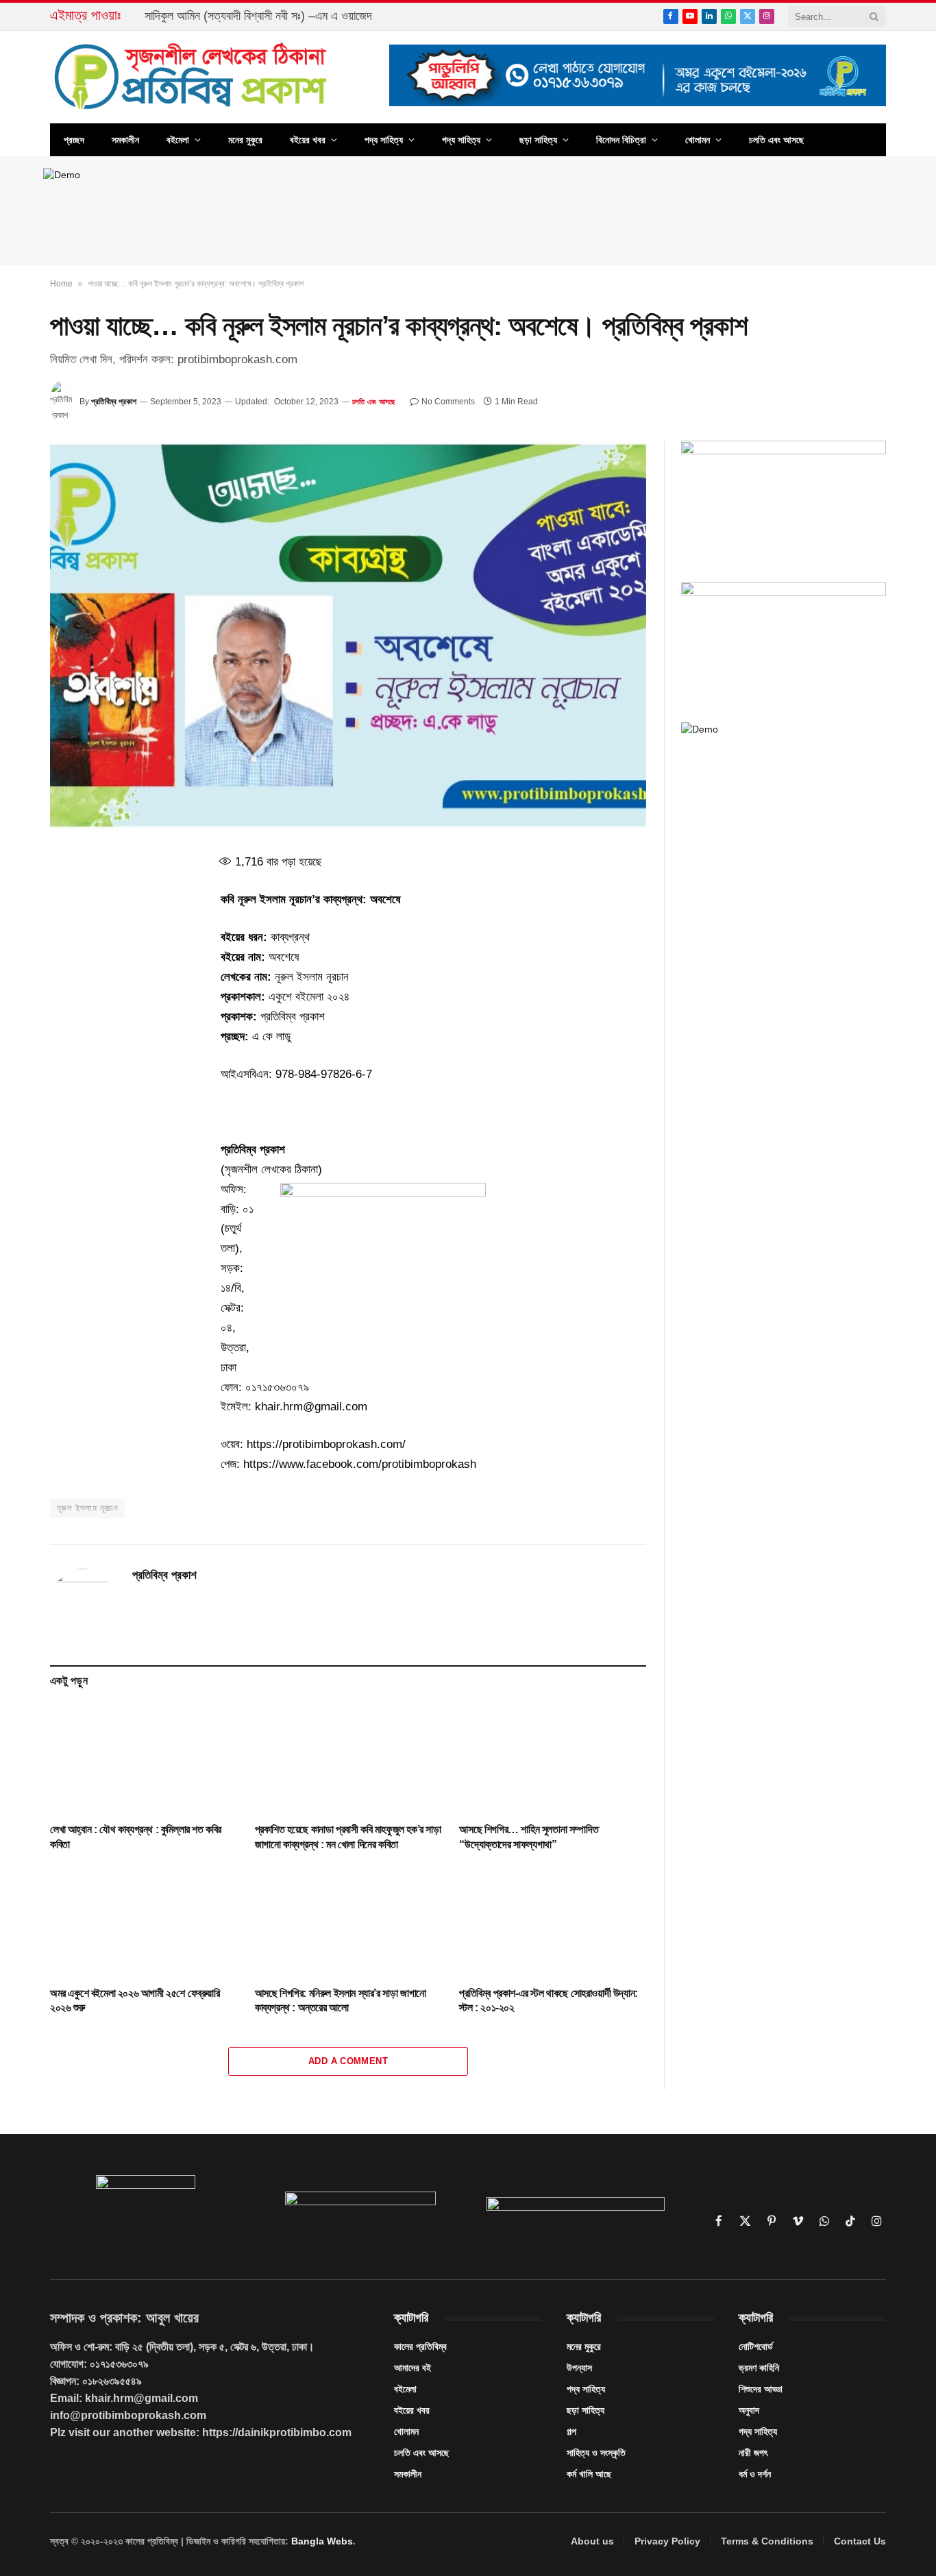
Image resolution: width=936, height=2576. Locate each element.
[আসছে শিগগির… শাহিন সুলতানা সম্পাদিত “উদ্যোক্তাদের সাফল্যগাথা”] (553, 1758)
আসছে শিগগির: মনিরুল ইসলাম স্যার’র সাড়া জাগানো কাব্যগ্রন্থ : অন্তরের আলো (341, 2001)
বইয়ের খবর (308, 140)
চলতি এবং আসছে (776, 140)
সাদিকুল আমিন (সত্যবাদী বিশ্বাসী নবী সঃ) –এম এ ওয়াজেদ (258, 16)
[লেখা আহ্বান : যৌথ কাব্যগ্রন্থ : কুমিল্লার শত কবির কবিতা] (144, 1758)
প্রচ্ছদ (74, 140)
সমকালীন (125, 140)
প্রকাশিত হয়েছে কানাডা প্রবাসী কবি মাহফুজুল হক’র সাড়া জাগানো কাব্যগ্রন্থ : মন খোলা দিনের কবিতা (348, 1837)
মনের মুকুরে (245, 140)
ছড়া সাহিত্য (538, 140)
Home (61, 284)
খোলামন (698, 140)
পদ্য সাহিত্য (384, 140)
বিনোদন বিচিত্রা (621, 140)
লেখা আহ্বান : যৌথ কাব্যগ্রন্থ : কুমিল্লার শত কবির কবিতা (136, 1837)
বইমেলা (178, 140)
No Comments (448, 402)
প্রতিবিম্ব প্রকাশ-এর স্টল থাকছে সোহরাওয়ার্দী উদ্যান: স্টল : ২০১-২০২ (548, 2001)
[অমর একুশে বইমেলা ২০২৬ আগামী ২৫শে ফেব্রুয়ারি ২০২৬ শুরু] (144, 1922)
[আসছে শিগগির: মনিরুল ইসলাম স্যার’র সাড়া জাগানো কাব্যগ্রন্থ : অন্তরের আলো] (348, 1922)
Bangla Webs (322, 2541)
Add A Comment (348, 2061)
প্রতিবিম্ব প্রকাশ (114, 402)
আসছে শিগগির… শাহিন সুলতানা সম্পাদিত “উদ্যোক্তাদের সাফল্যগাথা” (529, 1837)
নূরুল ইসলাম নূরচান (87, 1508)
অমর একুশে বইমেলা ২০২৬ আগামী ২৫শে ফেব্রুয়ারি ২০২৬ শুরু (135, 2001)
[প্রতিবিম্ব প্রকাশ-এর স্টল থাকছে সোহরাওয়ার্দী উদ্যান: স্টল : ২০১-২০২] (553, 1922)
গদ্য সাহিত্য (461, 140)
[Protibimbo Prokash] (192, 77)
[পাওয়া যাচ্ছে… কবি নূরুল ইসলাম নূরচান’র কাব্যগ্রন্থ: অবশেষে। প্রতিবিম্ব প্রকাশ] (348, 636)
